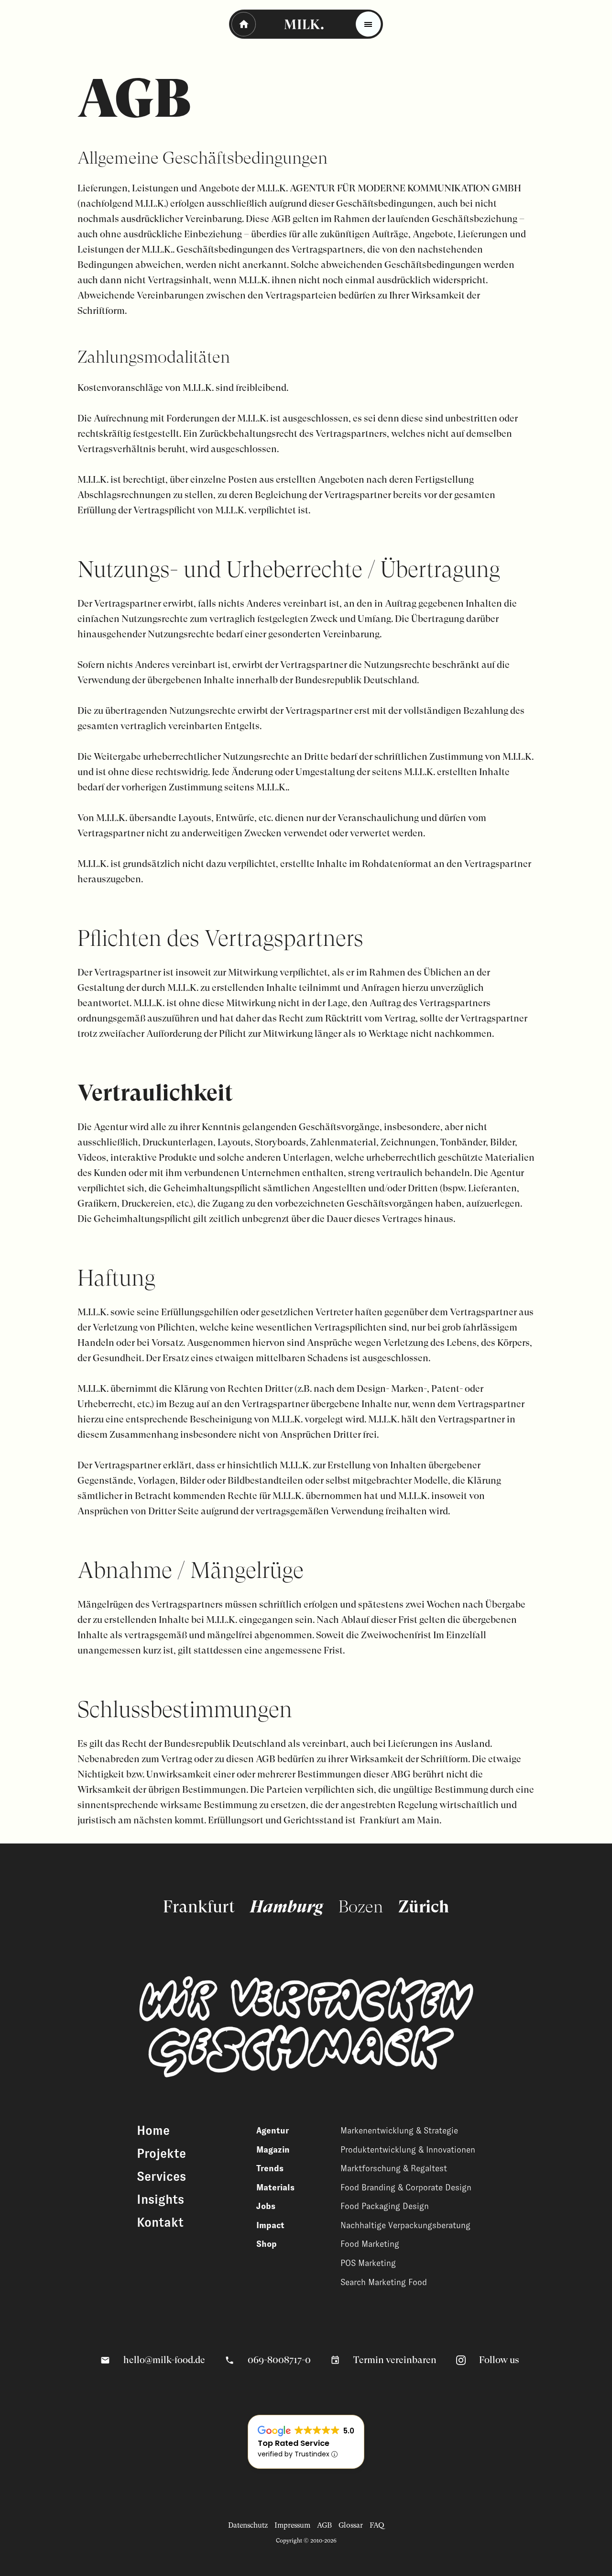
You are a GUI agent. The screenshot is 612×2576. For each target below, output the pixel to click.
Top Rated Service (294, 2443)
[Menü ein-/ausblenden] (368, 24)
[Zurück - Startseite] (244, 24)
